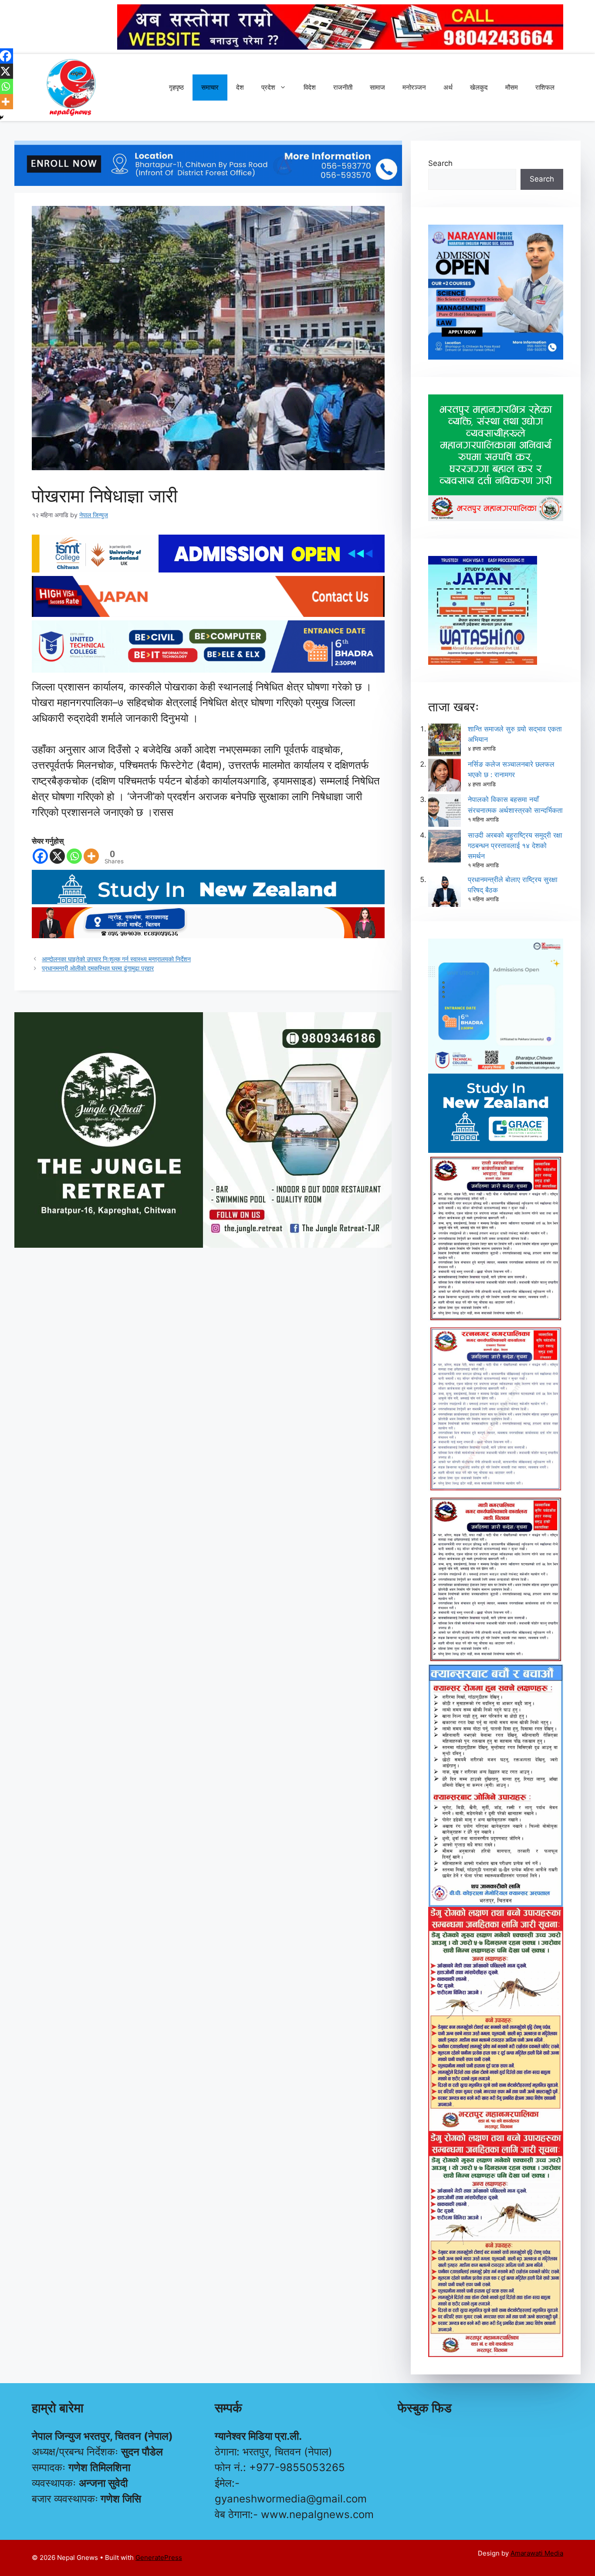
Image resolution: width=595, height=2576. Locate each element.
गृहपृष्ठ (176, 87)
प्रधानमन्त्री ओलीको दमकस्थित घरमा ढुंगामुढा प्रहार (98, 968)
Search (440, 163)
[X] (57, 856)
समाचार (210, 87)
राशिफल (545, 87)
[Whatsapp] (74, 856)
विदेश (310, 87)
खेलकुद (479, 87)
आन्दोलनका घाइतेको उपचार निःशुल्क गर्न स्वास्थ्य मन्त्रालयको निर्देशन (116, 959)
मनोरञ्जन (414, 87)
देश (240, 87)
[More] (91, 856)
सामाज (377, 87)
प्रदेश (268, 87)
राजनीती (343, 87)
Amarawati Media (537, 2553)
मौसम (512, 87)
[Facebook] (40, 856)
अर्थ (448, 87)
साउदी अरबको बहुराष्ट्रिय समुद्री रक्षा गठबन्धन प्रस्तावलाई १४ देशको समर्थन (515, 845)
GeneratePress (159, 2557)
